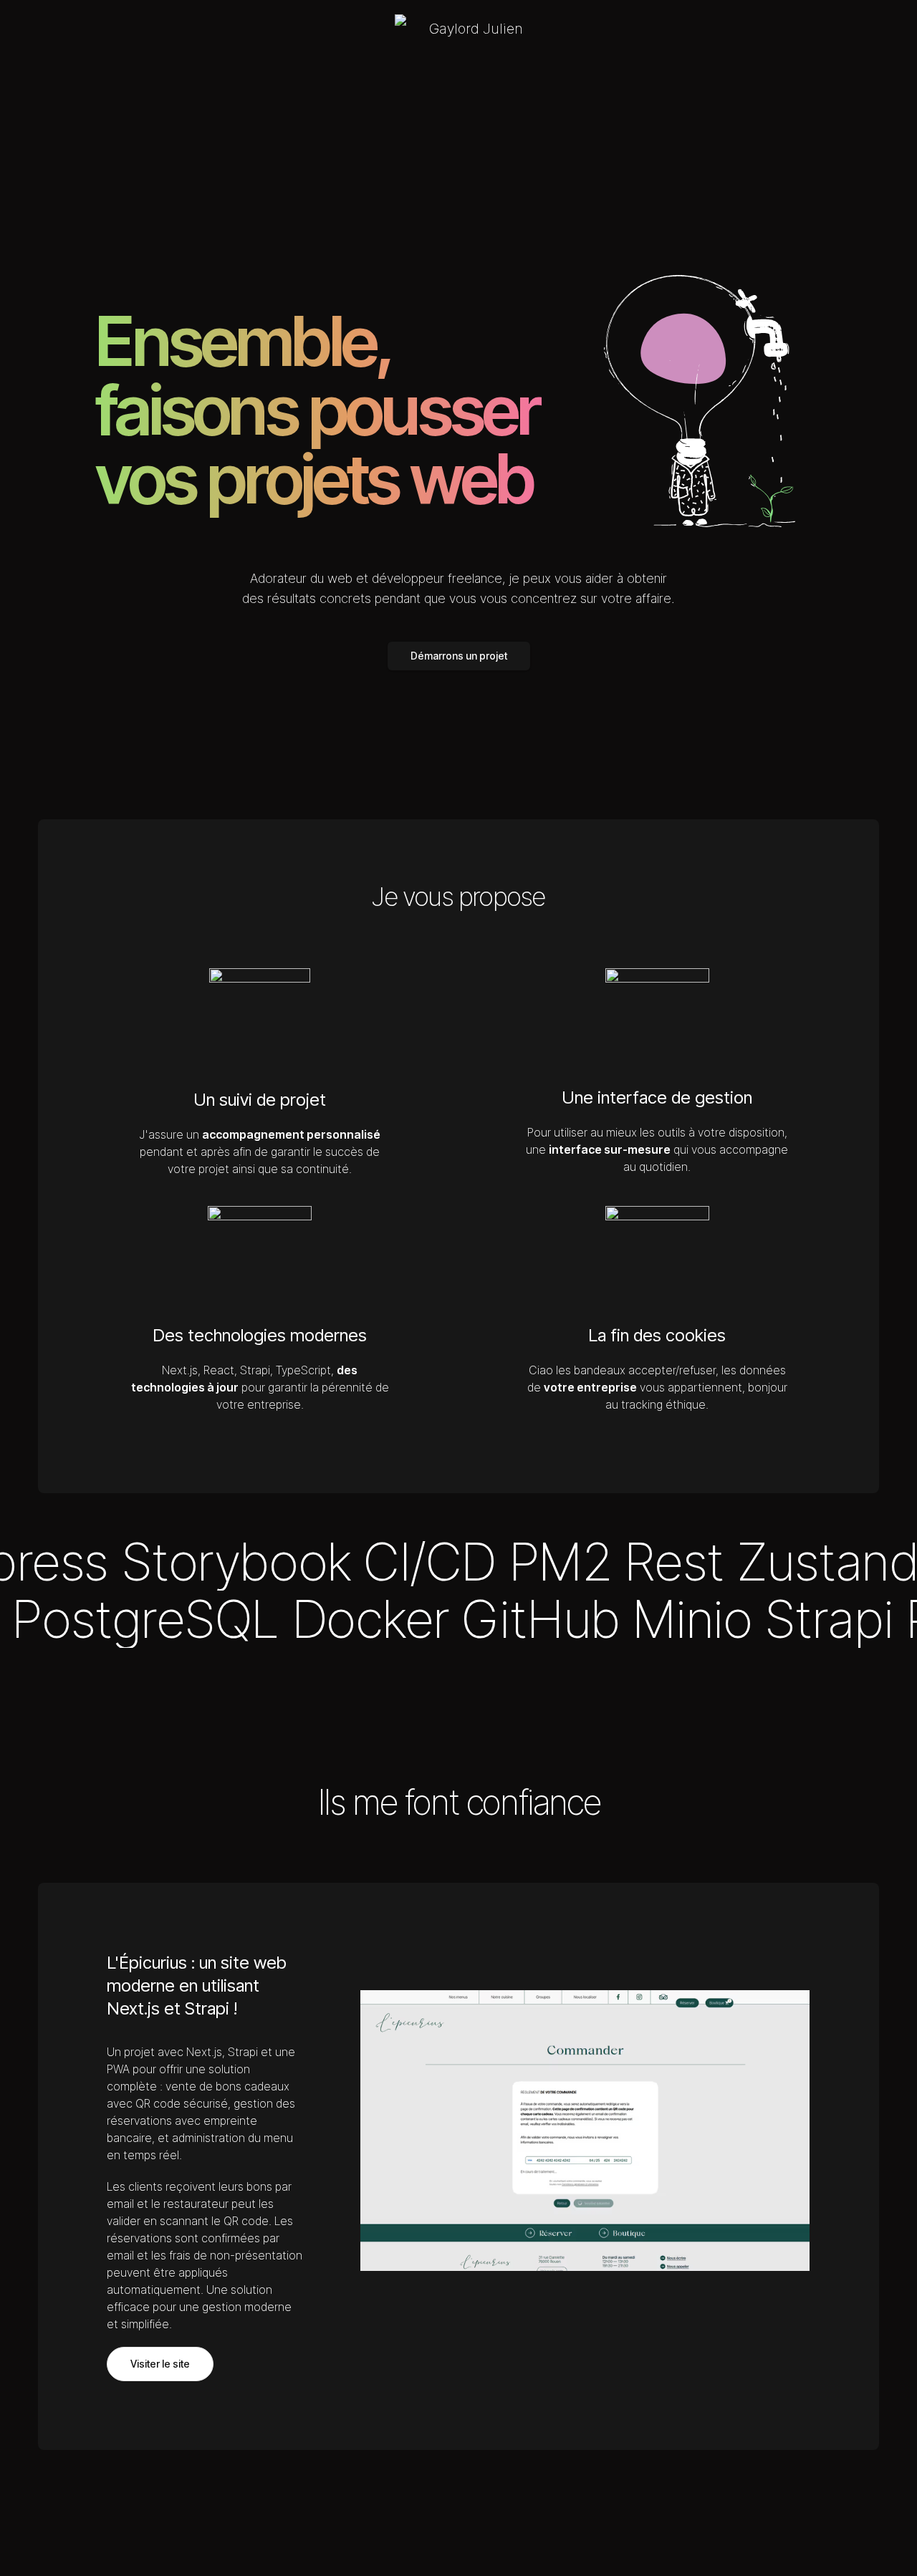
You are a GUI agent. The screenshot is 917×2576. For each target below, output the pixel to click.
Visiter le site (160, 2364)
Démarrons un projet (459, 656)
